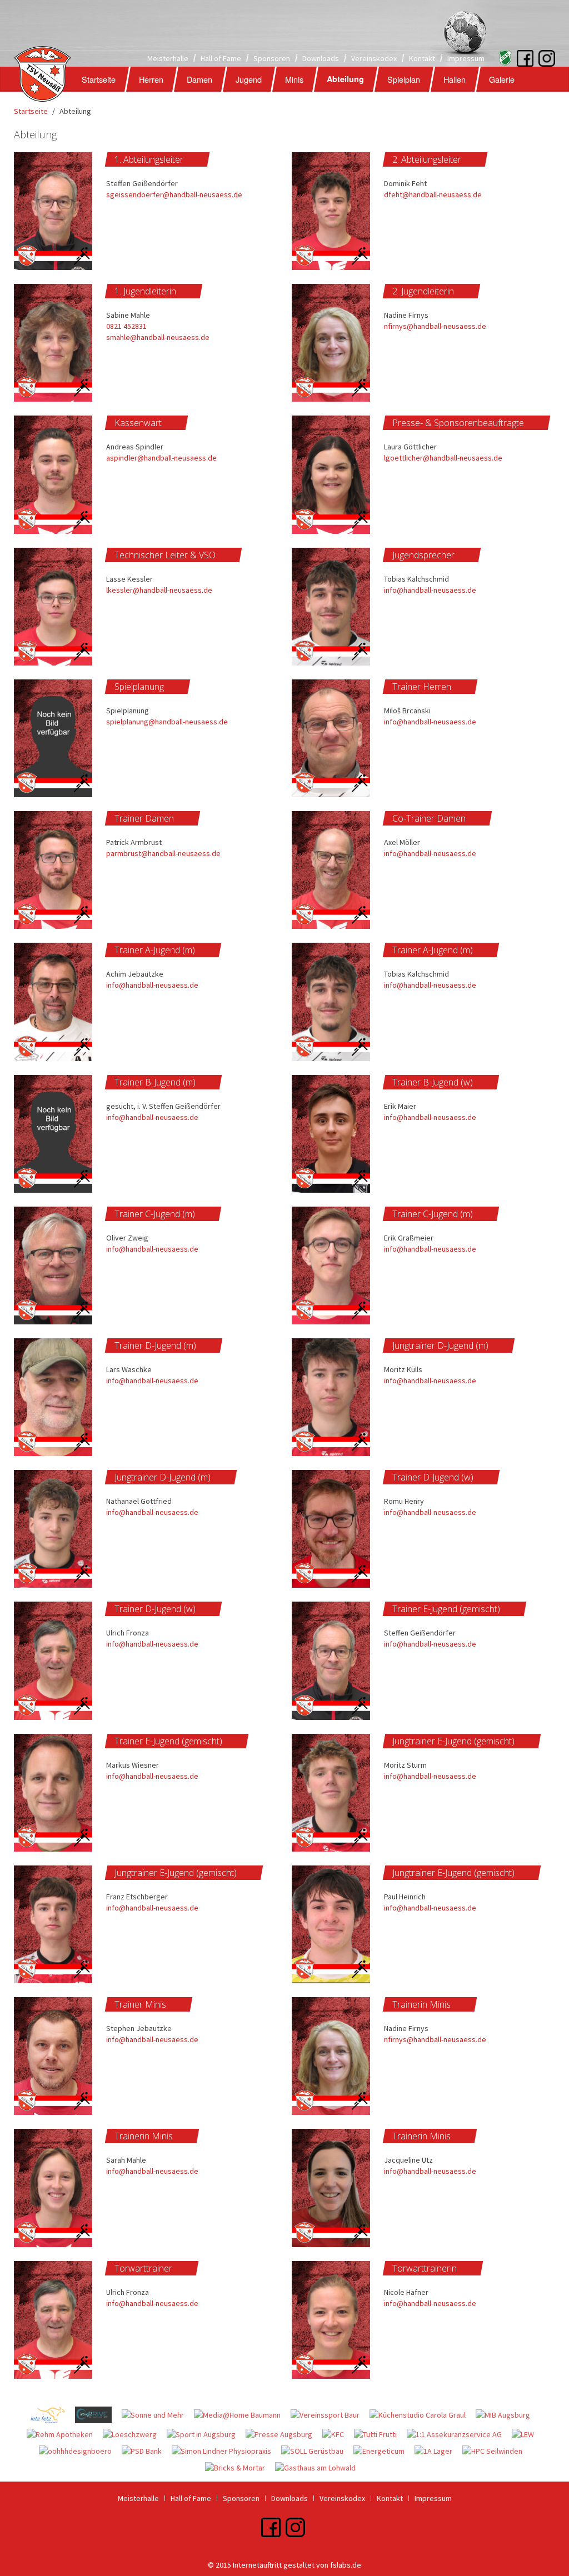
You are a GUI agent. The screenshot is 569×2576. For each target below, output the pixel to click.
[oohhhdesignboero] (80, 2453)
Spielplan (404, 79)
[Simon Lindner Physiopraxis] (226, 2453)
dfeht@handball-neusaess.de (433, 194)
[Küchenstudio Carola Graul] (423, 2417)
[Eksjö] (502, 57)
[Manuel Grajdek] (98, 2417)
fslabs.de (346, 2565)
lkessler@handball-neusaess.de (159, 590)
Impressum (466, 58)
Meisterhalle (168, 58)
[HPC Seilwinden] (496, 2453)
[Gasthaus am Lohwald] (320, 2469)
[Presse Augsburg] (284, 2436)
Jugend (249, 79)
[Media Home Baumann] (242, 2417)
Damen (199, 79)
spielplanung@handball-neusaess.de (167, 722)
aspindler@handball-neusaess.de (161, 458)
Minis (294, 79)
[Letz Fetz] (53, 2417)
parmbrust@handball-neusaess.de (163, 853)
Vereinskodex (374, 58)
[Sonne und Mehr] (158, 2417)
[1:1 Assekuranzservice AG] (459, 2436)
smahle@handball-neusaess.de (158, 337)
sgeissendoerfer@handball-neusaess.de (174, 194)
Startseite (99, 79)
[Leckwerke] (527, 2436)
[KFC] (338, 2436)
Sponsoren (272, 58)
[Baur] (330, 2417)
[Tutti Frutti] (380, 2436)
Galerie (502, 79)
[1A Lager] (438, 2453)
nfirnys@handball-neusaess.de (435, 326)
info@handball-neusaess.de (430, 590)
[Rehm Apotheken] (65, 2436)
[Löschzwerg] (135, 2436)
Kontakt (422, 58)
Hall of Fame (221, 58)
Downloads (321, 58)
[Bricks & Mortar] (240, 2469)
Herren (151, 79)
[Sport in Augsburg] (206, 2436)
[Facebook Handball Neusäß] (525, 57)
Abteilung (345, 79)
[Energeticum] (384, 2453)
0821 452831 (126, 326)
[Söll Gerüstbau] (317, 2453)
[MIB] (507, 2417)
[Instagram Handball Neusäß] (536, 57)
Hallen (455, 79)
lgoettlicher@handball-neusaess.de (443, 458)
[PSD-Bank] (147, 2453)
